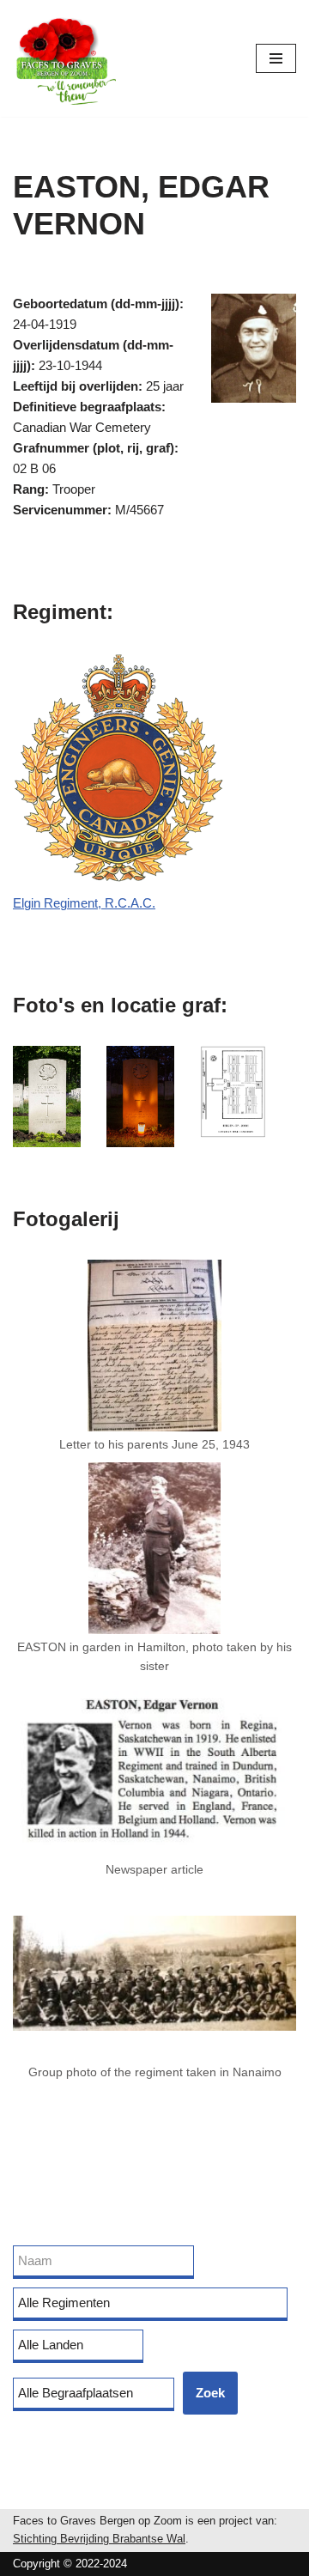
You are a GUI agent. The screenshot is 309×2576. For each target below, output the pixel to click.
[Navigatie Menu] (276, 58)
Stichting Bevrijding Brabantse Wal (99, 2539)
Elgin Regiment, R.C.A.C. (84, 903)
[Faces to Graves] (64, 58)
